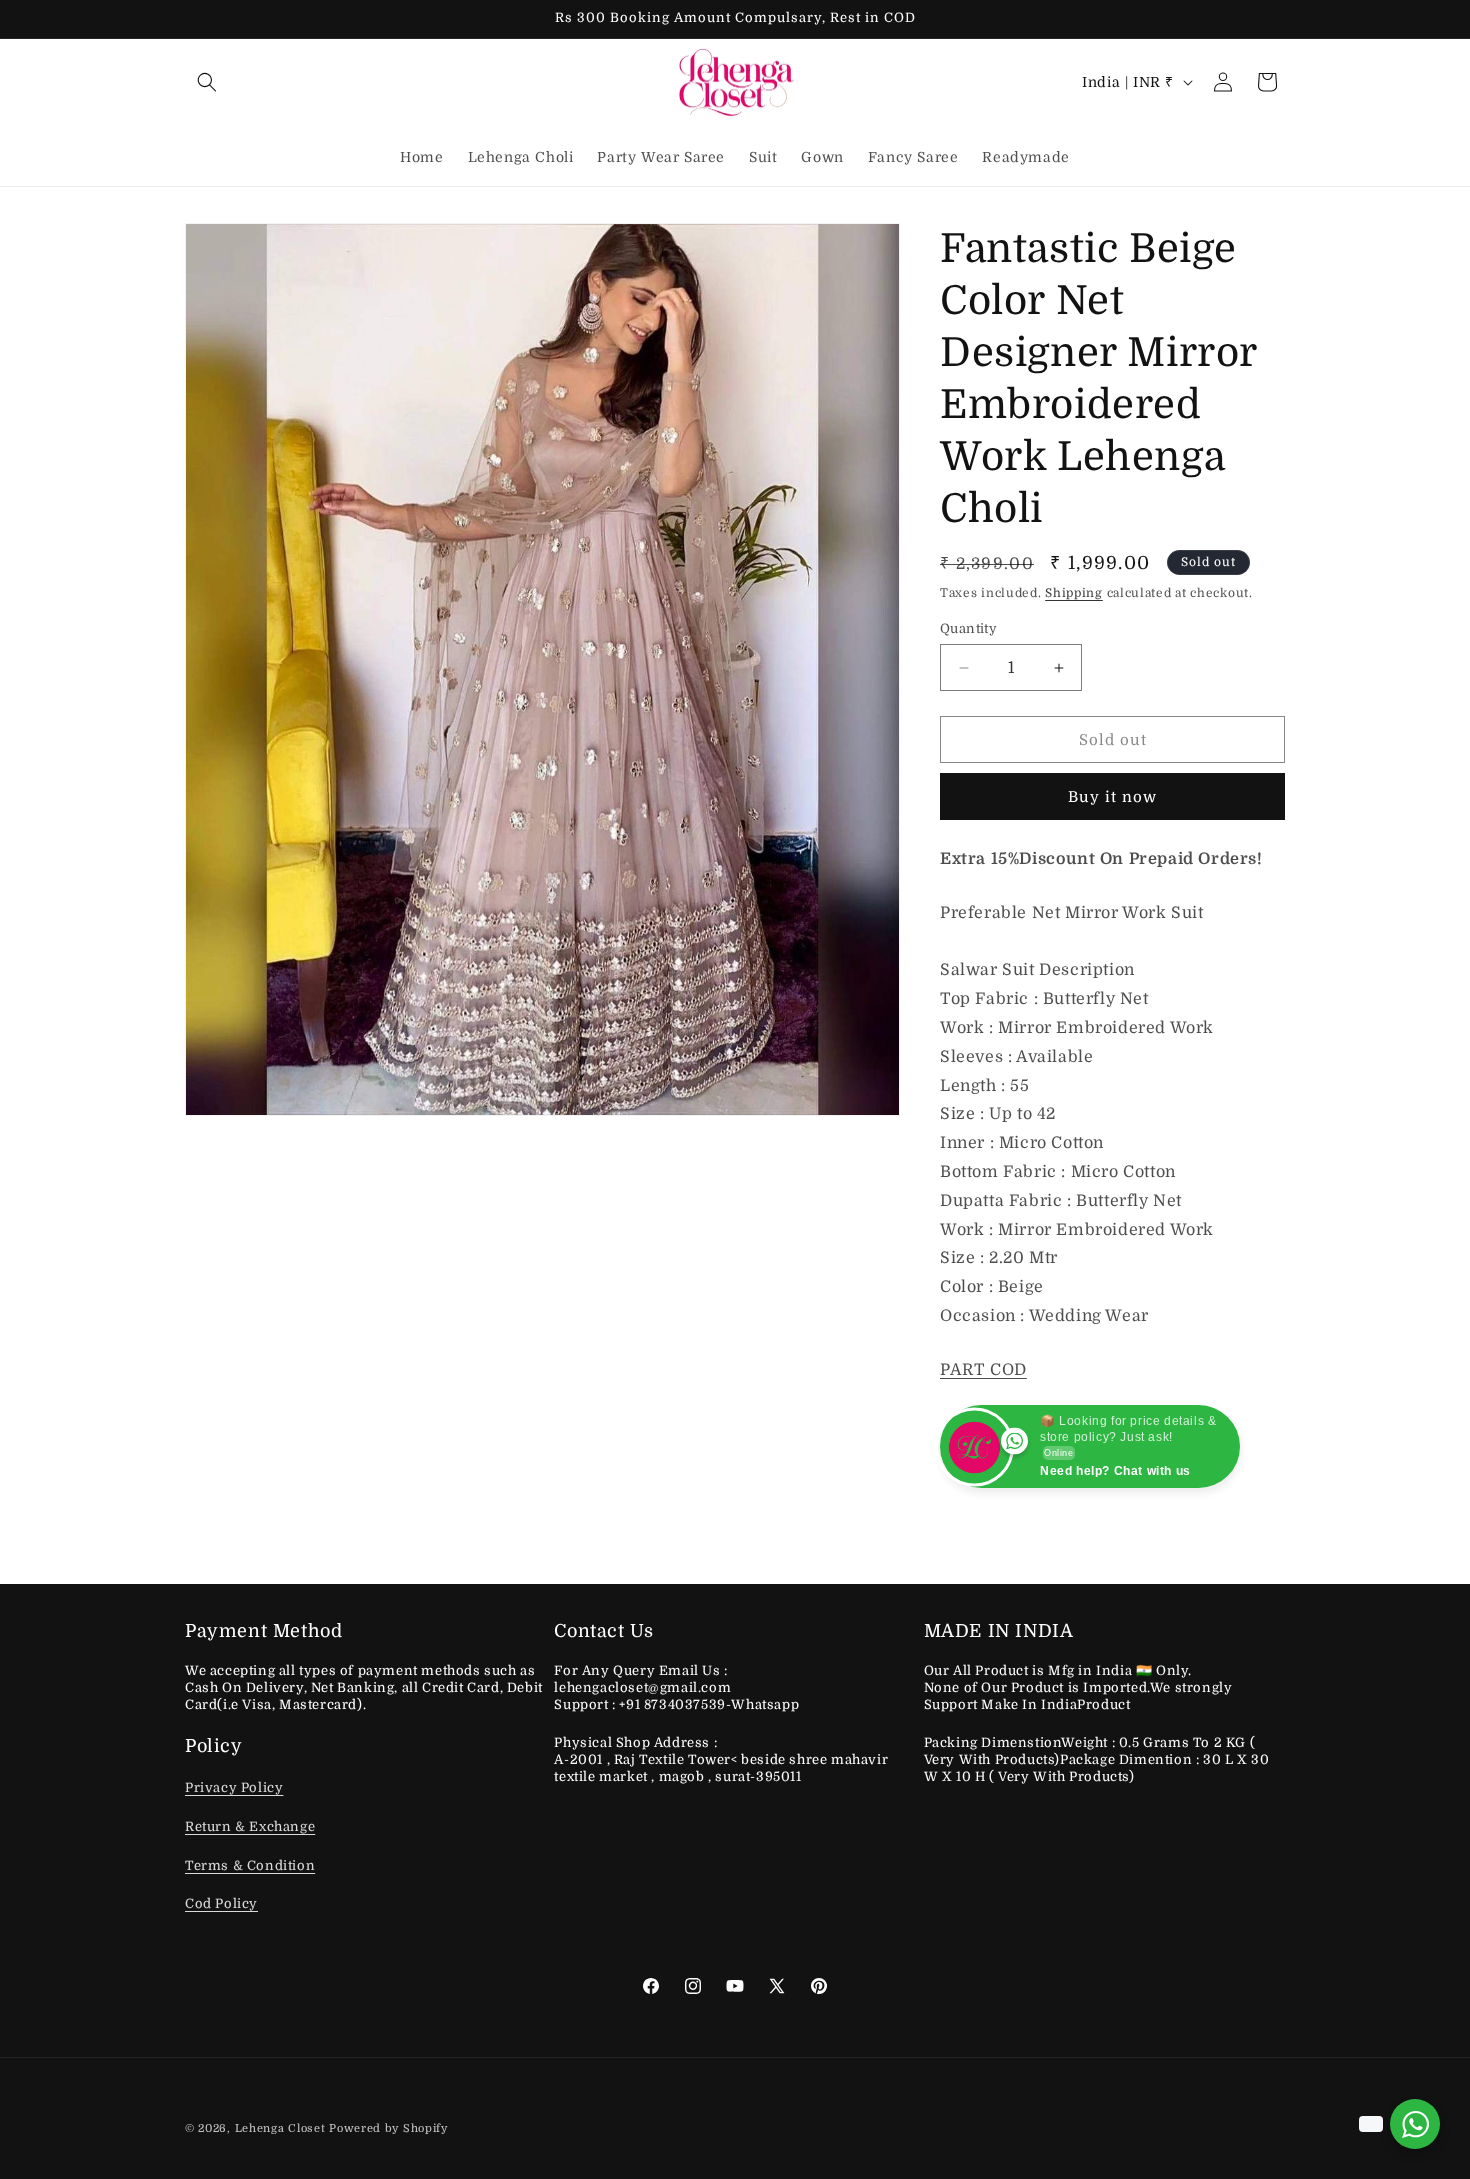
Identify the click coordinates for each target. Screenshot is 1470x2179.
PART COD (983, 1370)
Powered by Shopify (388, 2128)
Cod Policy (221, 1904)
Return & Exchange (250, 1827)
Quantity (968, 628)
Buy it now (1112, 797)
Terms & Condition (250, 1865)
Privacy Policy (234, 1788)
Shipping (1074, 593)
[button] (207, 82)
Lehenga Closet (280, 2128)
